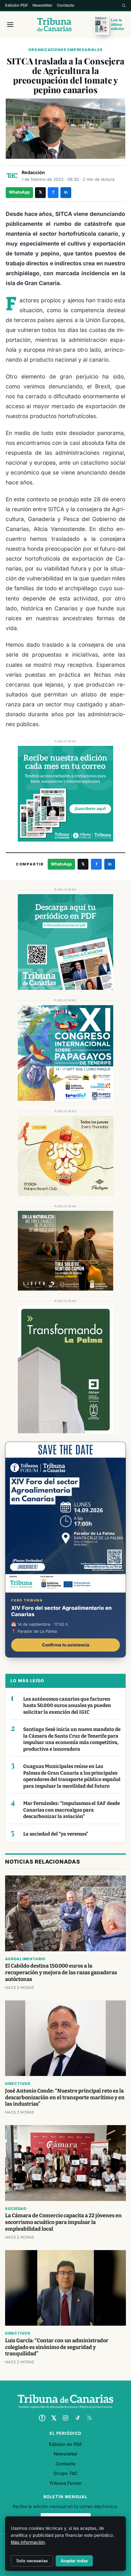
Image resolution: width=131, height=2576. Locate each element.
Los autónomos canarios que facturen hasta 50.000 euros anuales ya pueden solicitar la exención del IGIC (67, 1706)
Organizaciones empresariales (65, 50)
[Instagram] (65, 2418)
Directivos (18, 2084)
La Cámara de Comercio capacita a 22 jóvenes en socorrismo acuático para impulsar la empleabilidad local (63, 2222)
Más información (28, 2542)
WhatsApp (19, 192)
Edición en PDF (65, 2444)
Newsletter (42, 5)
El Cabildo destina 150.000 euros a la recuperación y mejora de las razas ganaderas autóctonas (61, 1972)
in (66, 192)
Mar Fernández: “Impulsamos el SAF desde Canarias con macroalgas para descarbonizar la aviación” (72, 1810)
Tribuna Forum (65, 2483)
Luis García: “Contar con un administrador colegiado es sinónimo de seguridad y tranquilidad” (57, 2347)
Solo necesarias (32, 2561)
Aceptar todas (74, 2561)
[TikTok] (78, 2418)
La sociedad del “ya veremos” (56, 1834)
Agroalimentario (25, 1959)
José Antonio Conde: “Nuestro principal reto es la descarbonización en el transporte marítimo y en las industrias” (65, 2098)
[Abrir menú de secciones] (10, 25)
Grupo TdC (66, 2473)
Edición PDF (17, 5)
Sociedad (16, 2209)
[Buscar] (124, 5)
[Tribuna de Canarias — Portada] (55, 25)
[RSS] (89, 2418)
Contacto (66, 5)
